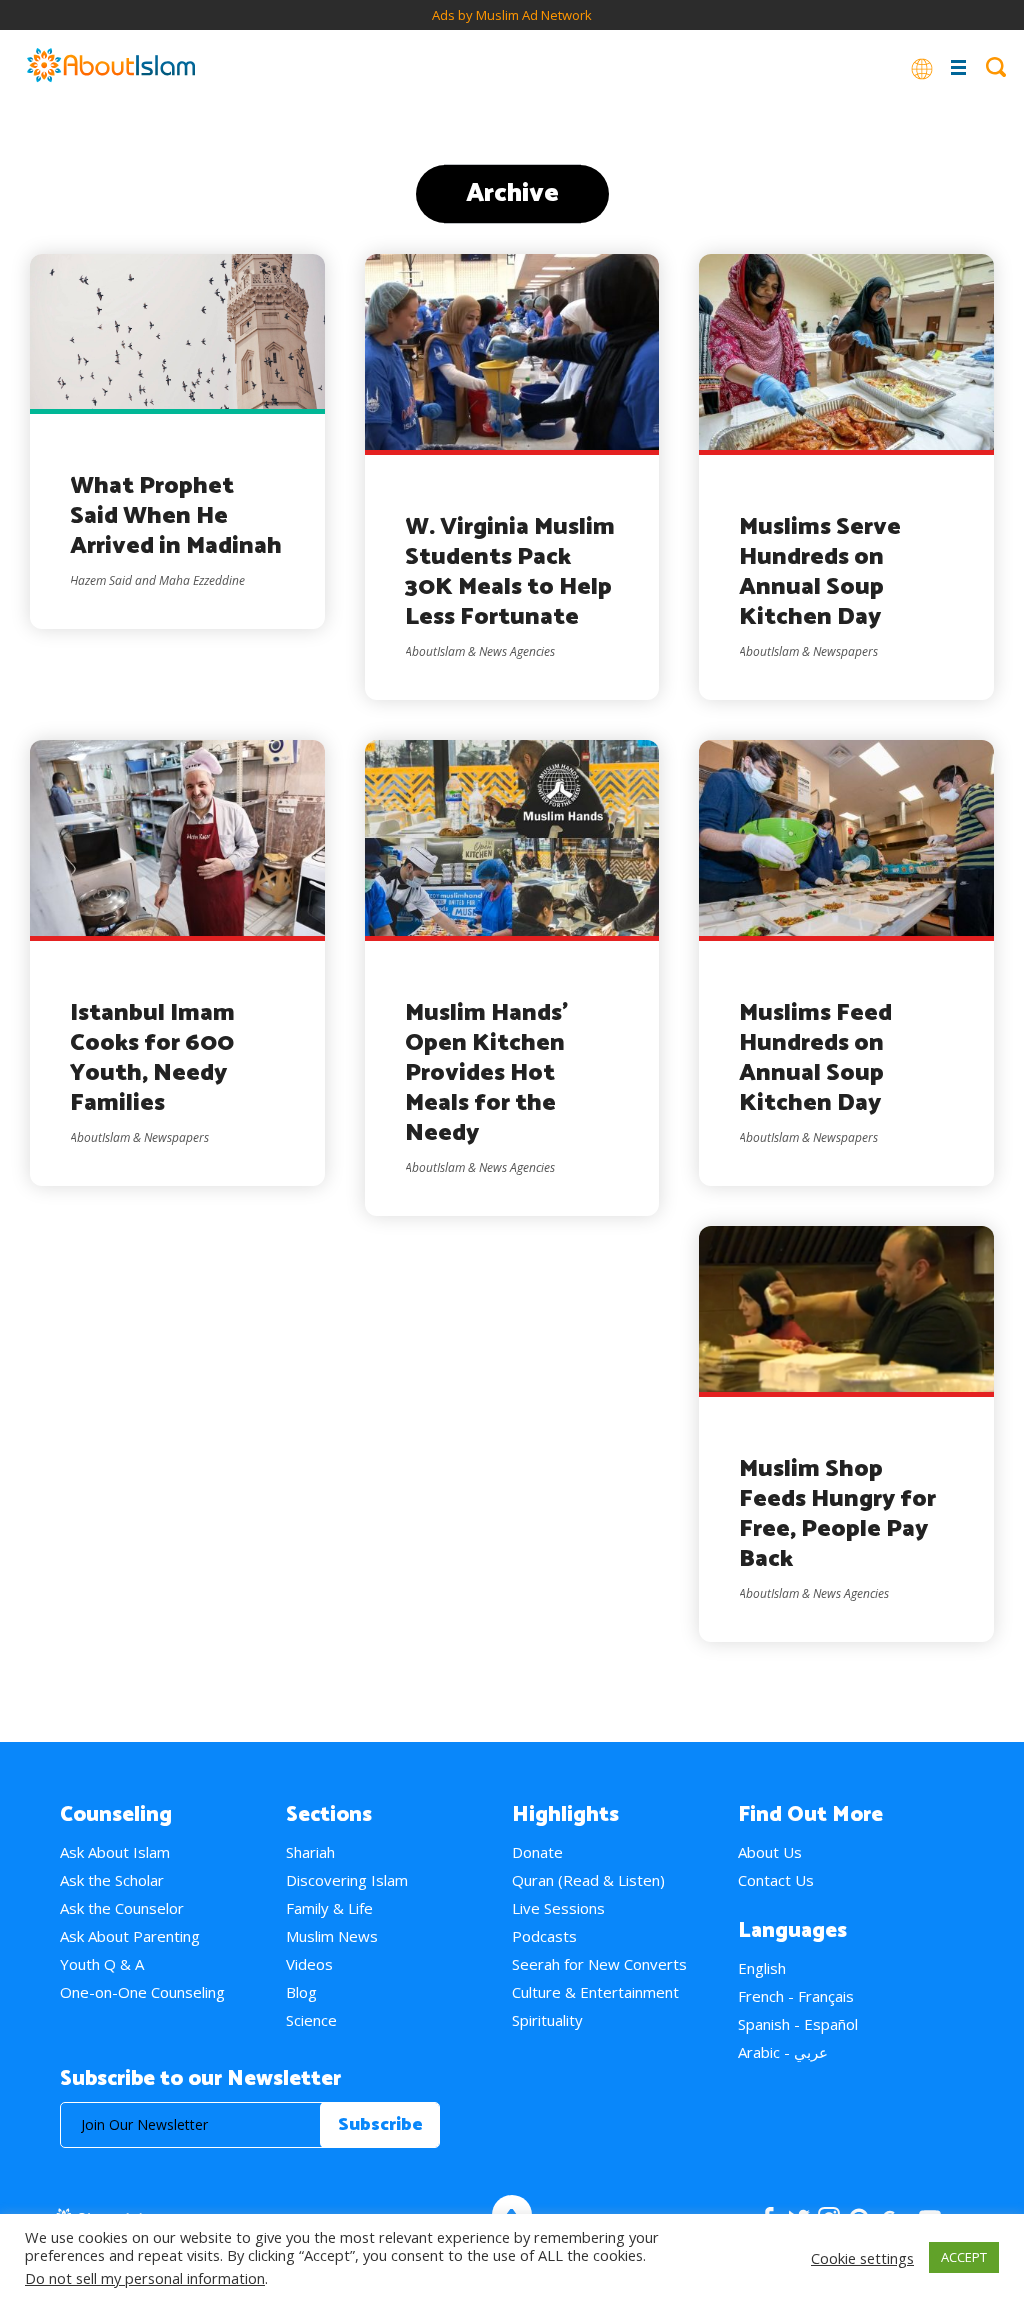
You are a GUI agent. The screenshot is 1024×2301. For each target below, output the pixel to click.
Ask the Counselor (122, 1908)
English (762, 1968)
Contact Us (776, 1880)
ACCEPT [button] (964, 2257)
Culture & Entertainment (595, 1992)
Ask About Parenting (130, 1936)
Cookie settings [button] (862, 2258)
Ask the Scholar (112, 1880)
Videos (309, 1964)
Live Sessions (558, 1908)
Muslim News (332, 1936)
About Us (770, 1852)
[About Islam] (111, 67)
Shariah (310, 1852)
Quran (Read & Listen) (588, 1880)
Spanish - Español (798, 2024)
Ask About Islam (115, 1852)
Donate (537, 1852)
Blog (301, 1992)
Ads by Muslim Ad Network (512, 15)
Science (311, 2020)
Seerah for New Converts (599, 1964)
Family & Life (329, 1908)
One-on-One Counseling (142, 1992)
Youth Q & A (102, 1964)
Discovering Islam (347, 1880)
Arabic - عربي (783, 2052)
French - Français (796, 1996)
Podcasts (544, 1936)
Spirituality (547, 2020)
